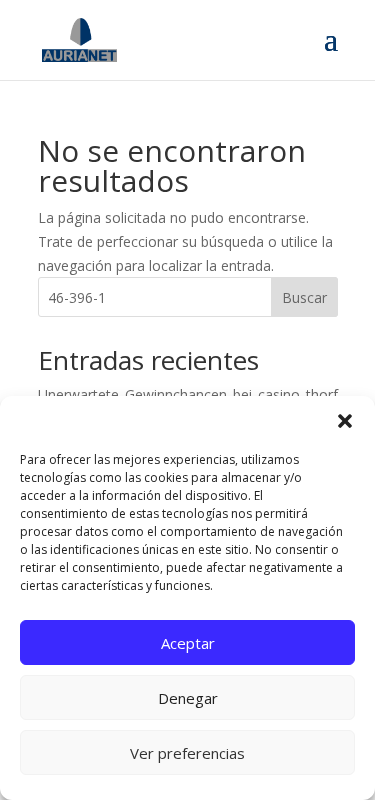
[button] (345, 421)
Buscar (304, 297)
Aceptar (188, 643)
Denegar (188, 698)
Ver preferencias (187, 753)
